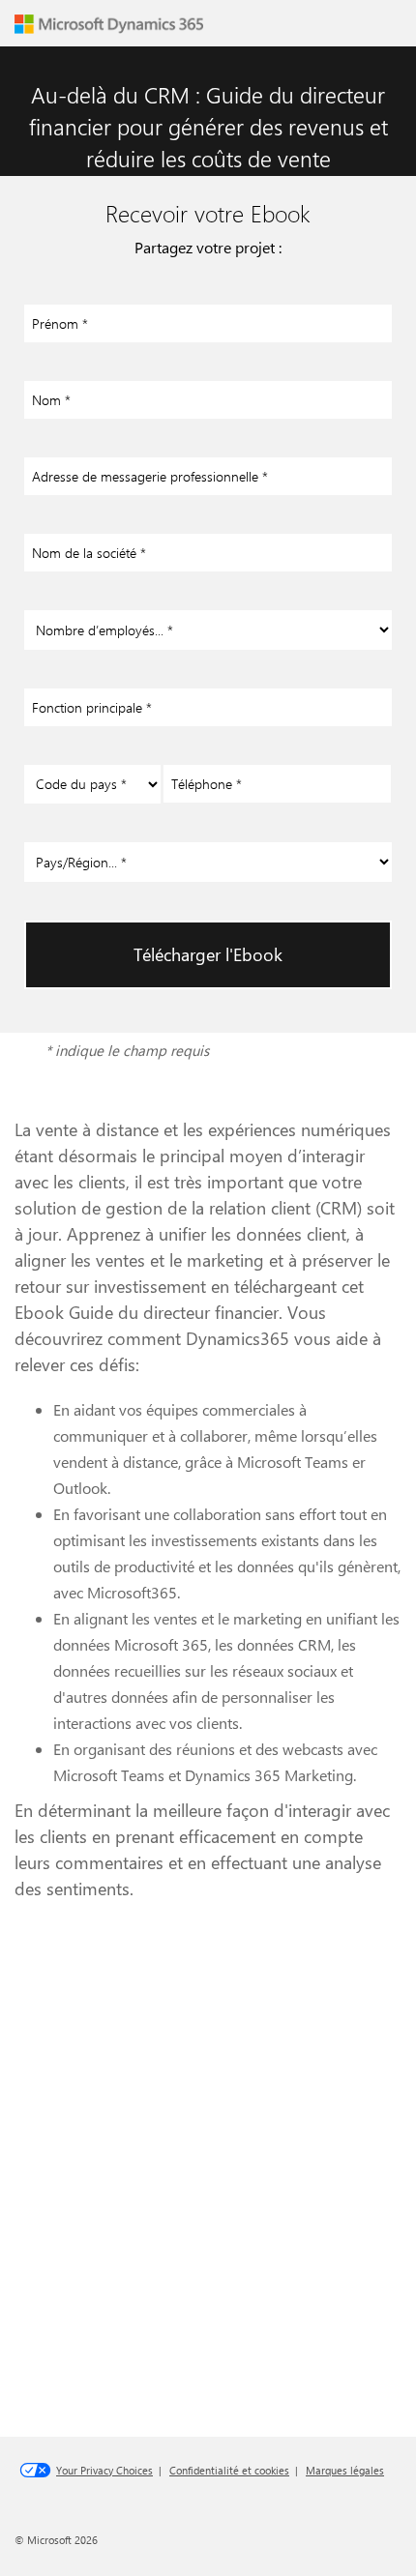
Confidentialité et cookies (229, 2470)
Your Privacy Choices (104, 2470)
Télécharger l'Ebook (208, 954)
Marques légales (345, 2470)
